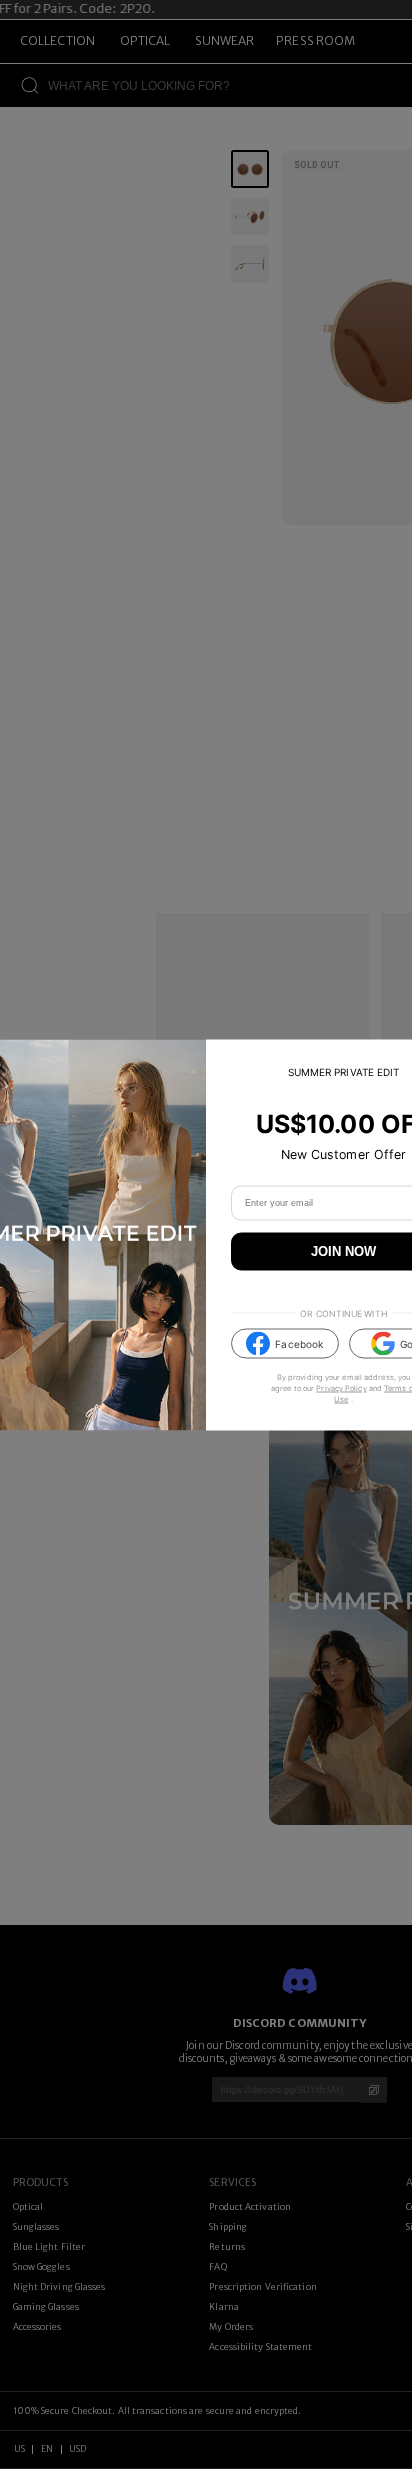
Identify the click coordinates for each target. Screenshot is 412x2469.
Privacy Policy (341, 1388)
